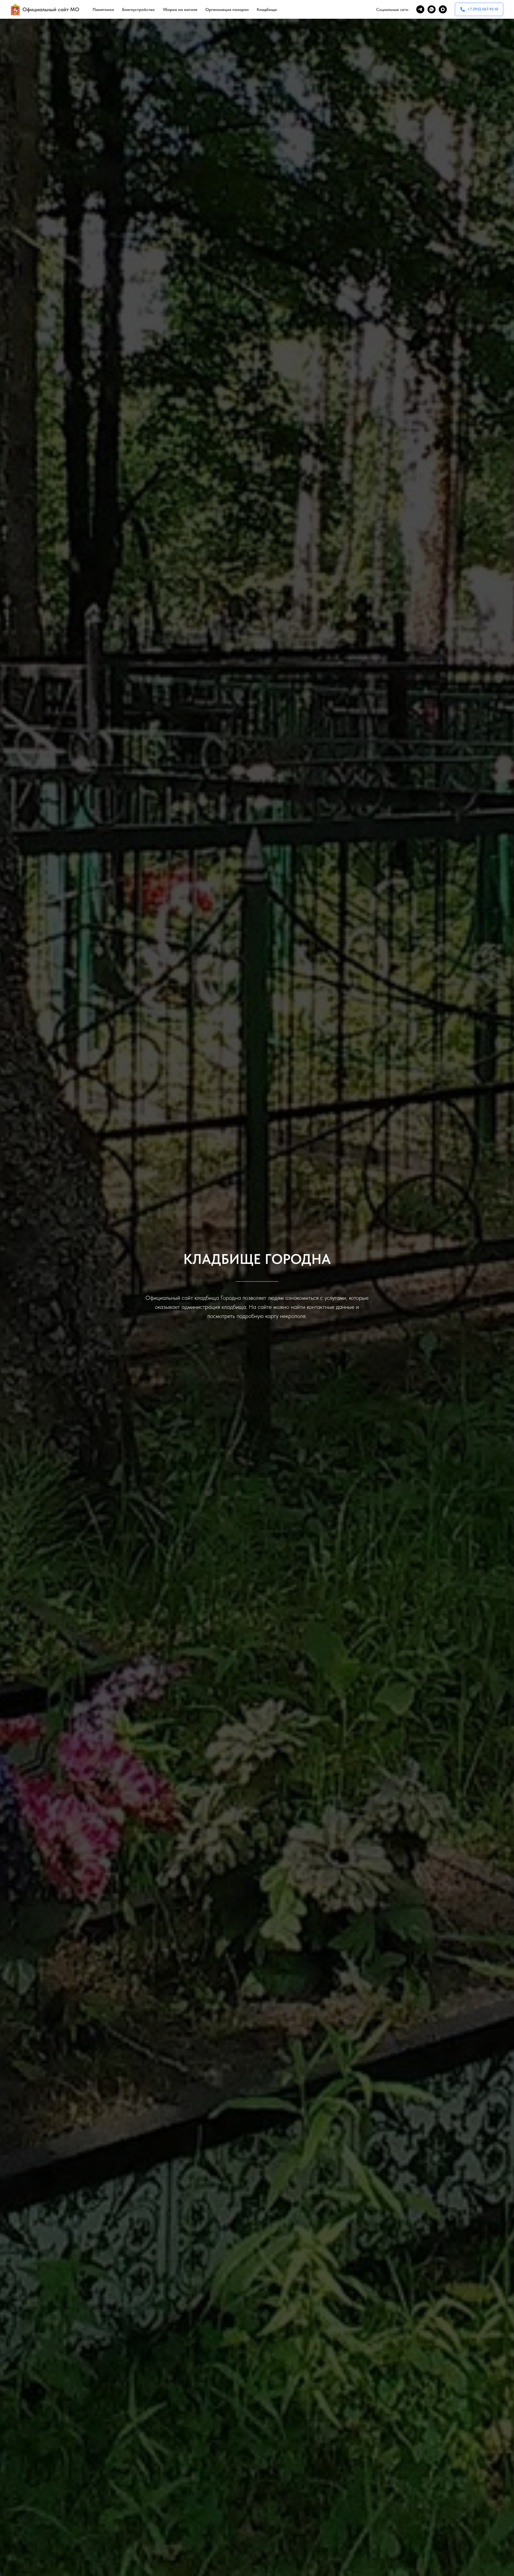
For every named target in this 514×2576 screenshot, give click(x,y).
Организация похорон (227, 10)
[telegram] (420, 9)
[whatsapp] (432, 9)
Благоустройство (138, 10)
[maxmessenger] (443, 9)
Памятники (103, 10)
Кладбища (267, 10)
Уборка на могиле (180, 10)
